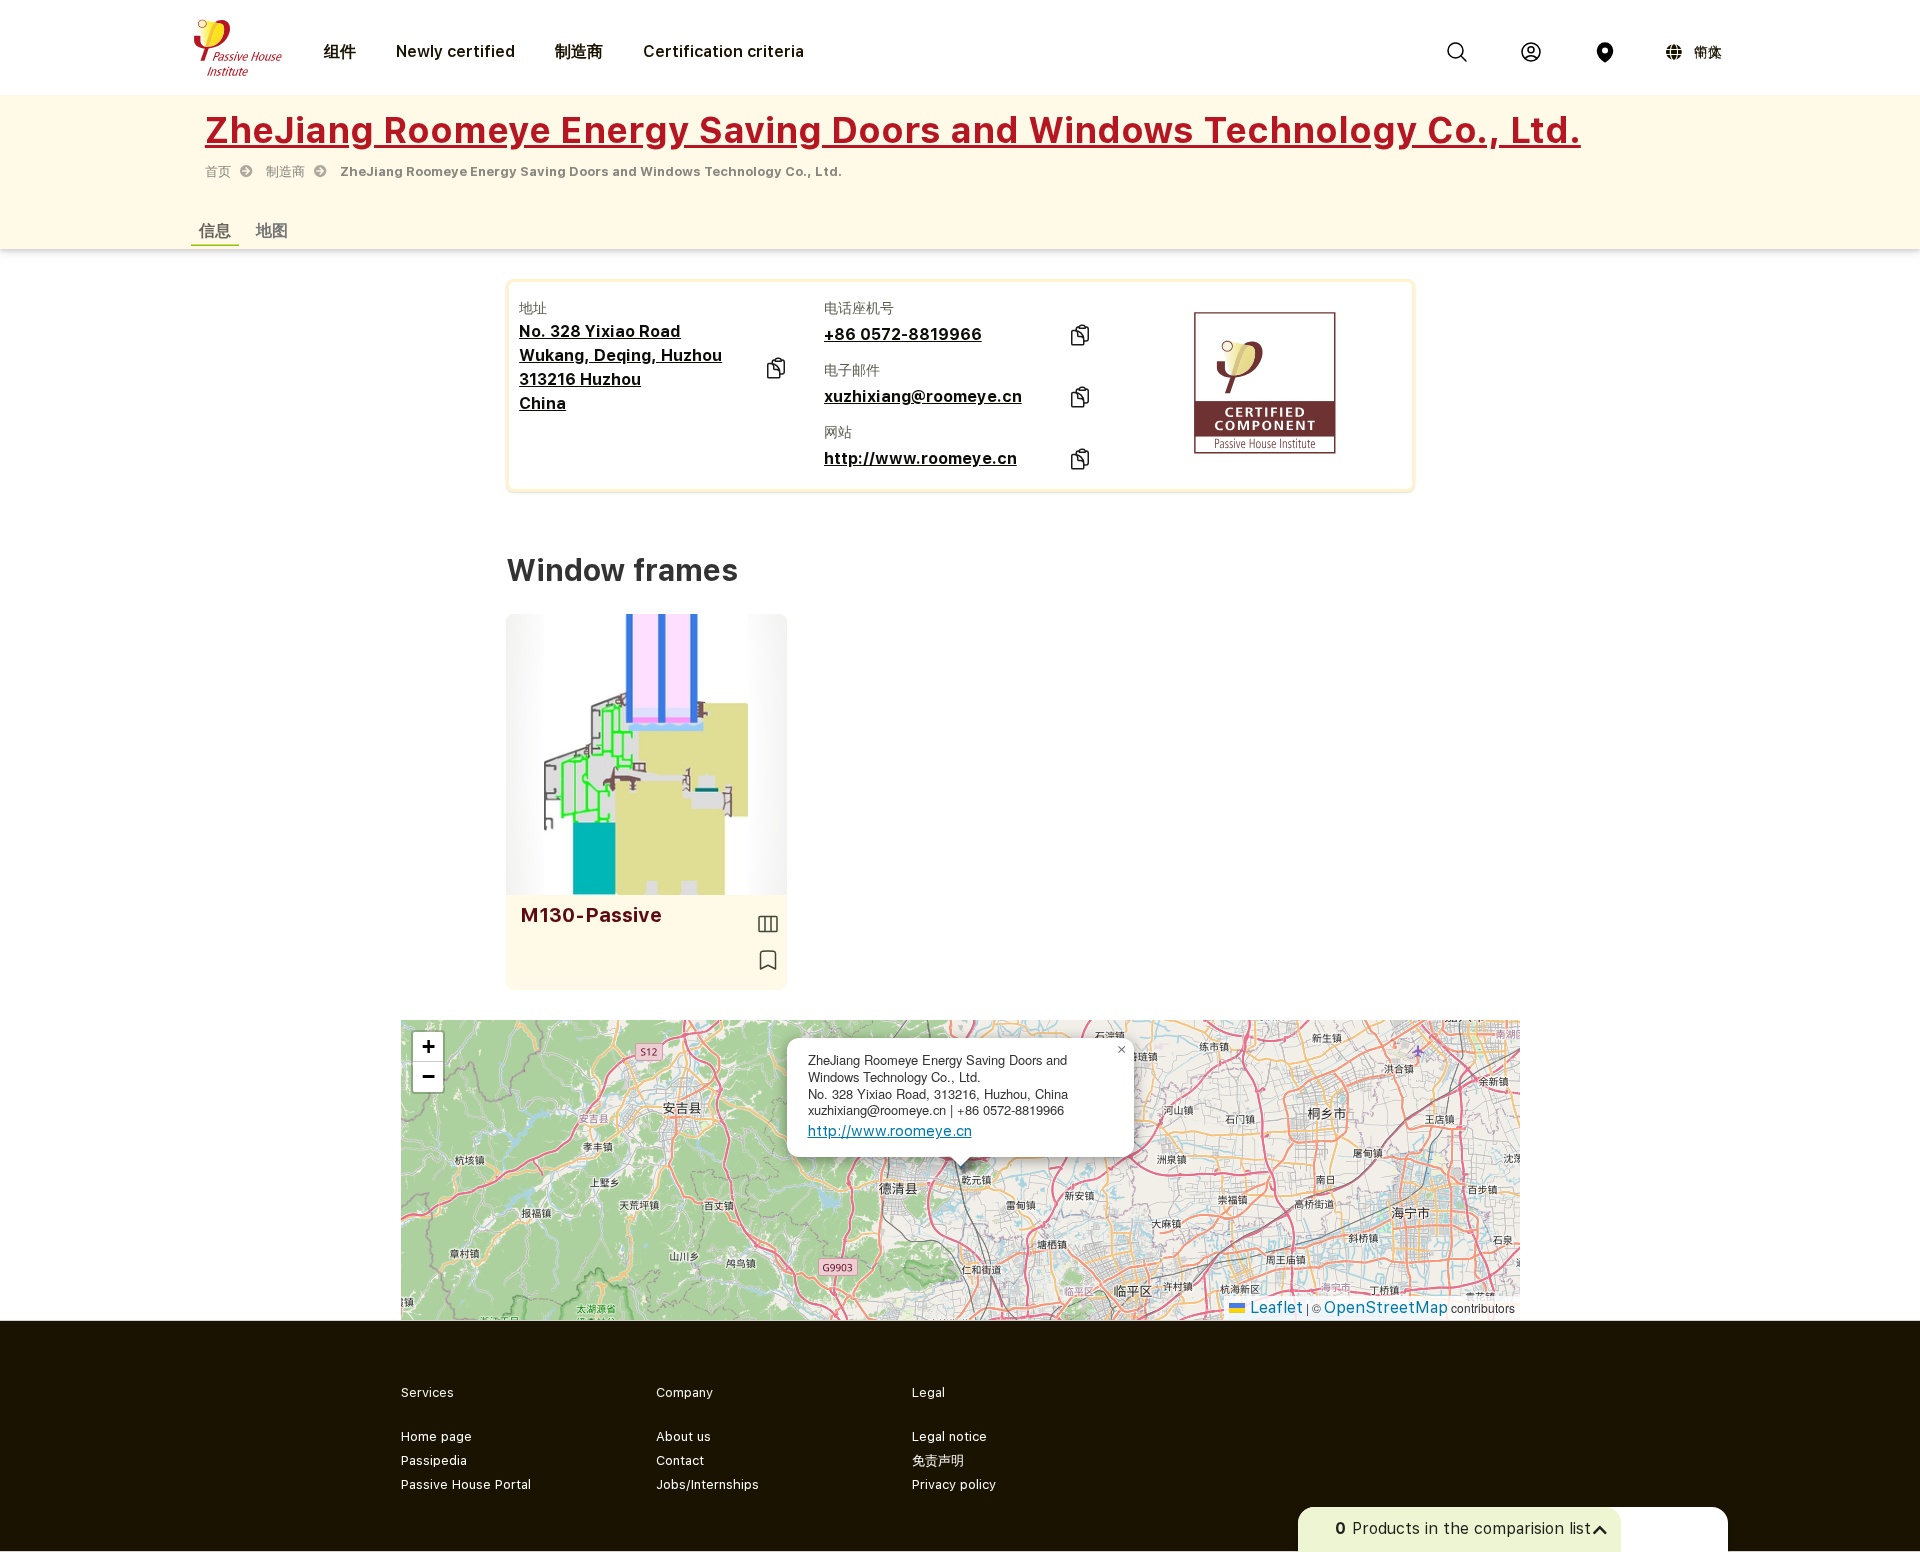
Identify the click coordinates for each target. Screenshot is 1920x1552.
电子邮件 (852, 370)
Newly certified (455, 51)
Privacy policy (954, 1484)
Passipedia (434, 1460)
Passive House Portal (466, 1484)
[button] (1122, 1050)
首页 (218, 171)
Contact (680, 1460)
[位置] (1605, 52)
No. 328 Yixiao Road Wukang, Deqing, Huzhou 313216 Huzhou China (620, 367)
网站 (838, 432)
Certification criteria (723, 51)
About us (683, 1436)
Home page (436, 1436)
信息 (215, 229)
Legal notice (949, 1436)
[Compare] (768, 924)
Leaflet (1274, 1307)
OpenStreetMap (1386, 1307)
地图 (272, 229)
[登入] (1531, 52)
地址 (533, 308)
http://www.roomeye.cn (920, 458)
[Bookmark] (768, 960)
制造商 (579, 51)
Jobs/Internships (707, 1484)
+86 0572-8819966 (903, 334)
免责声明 (938, 1460)
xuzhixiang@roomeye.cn (923, 396)
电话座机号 (859, 308)
